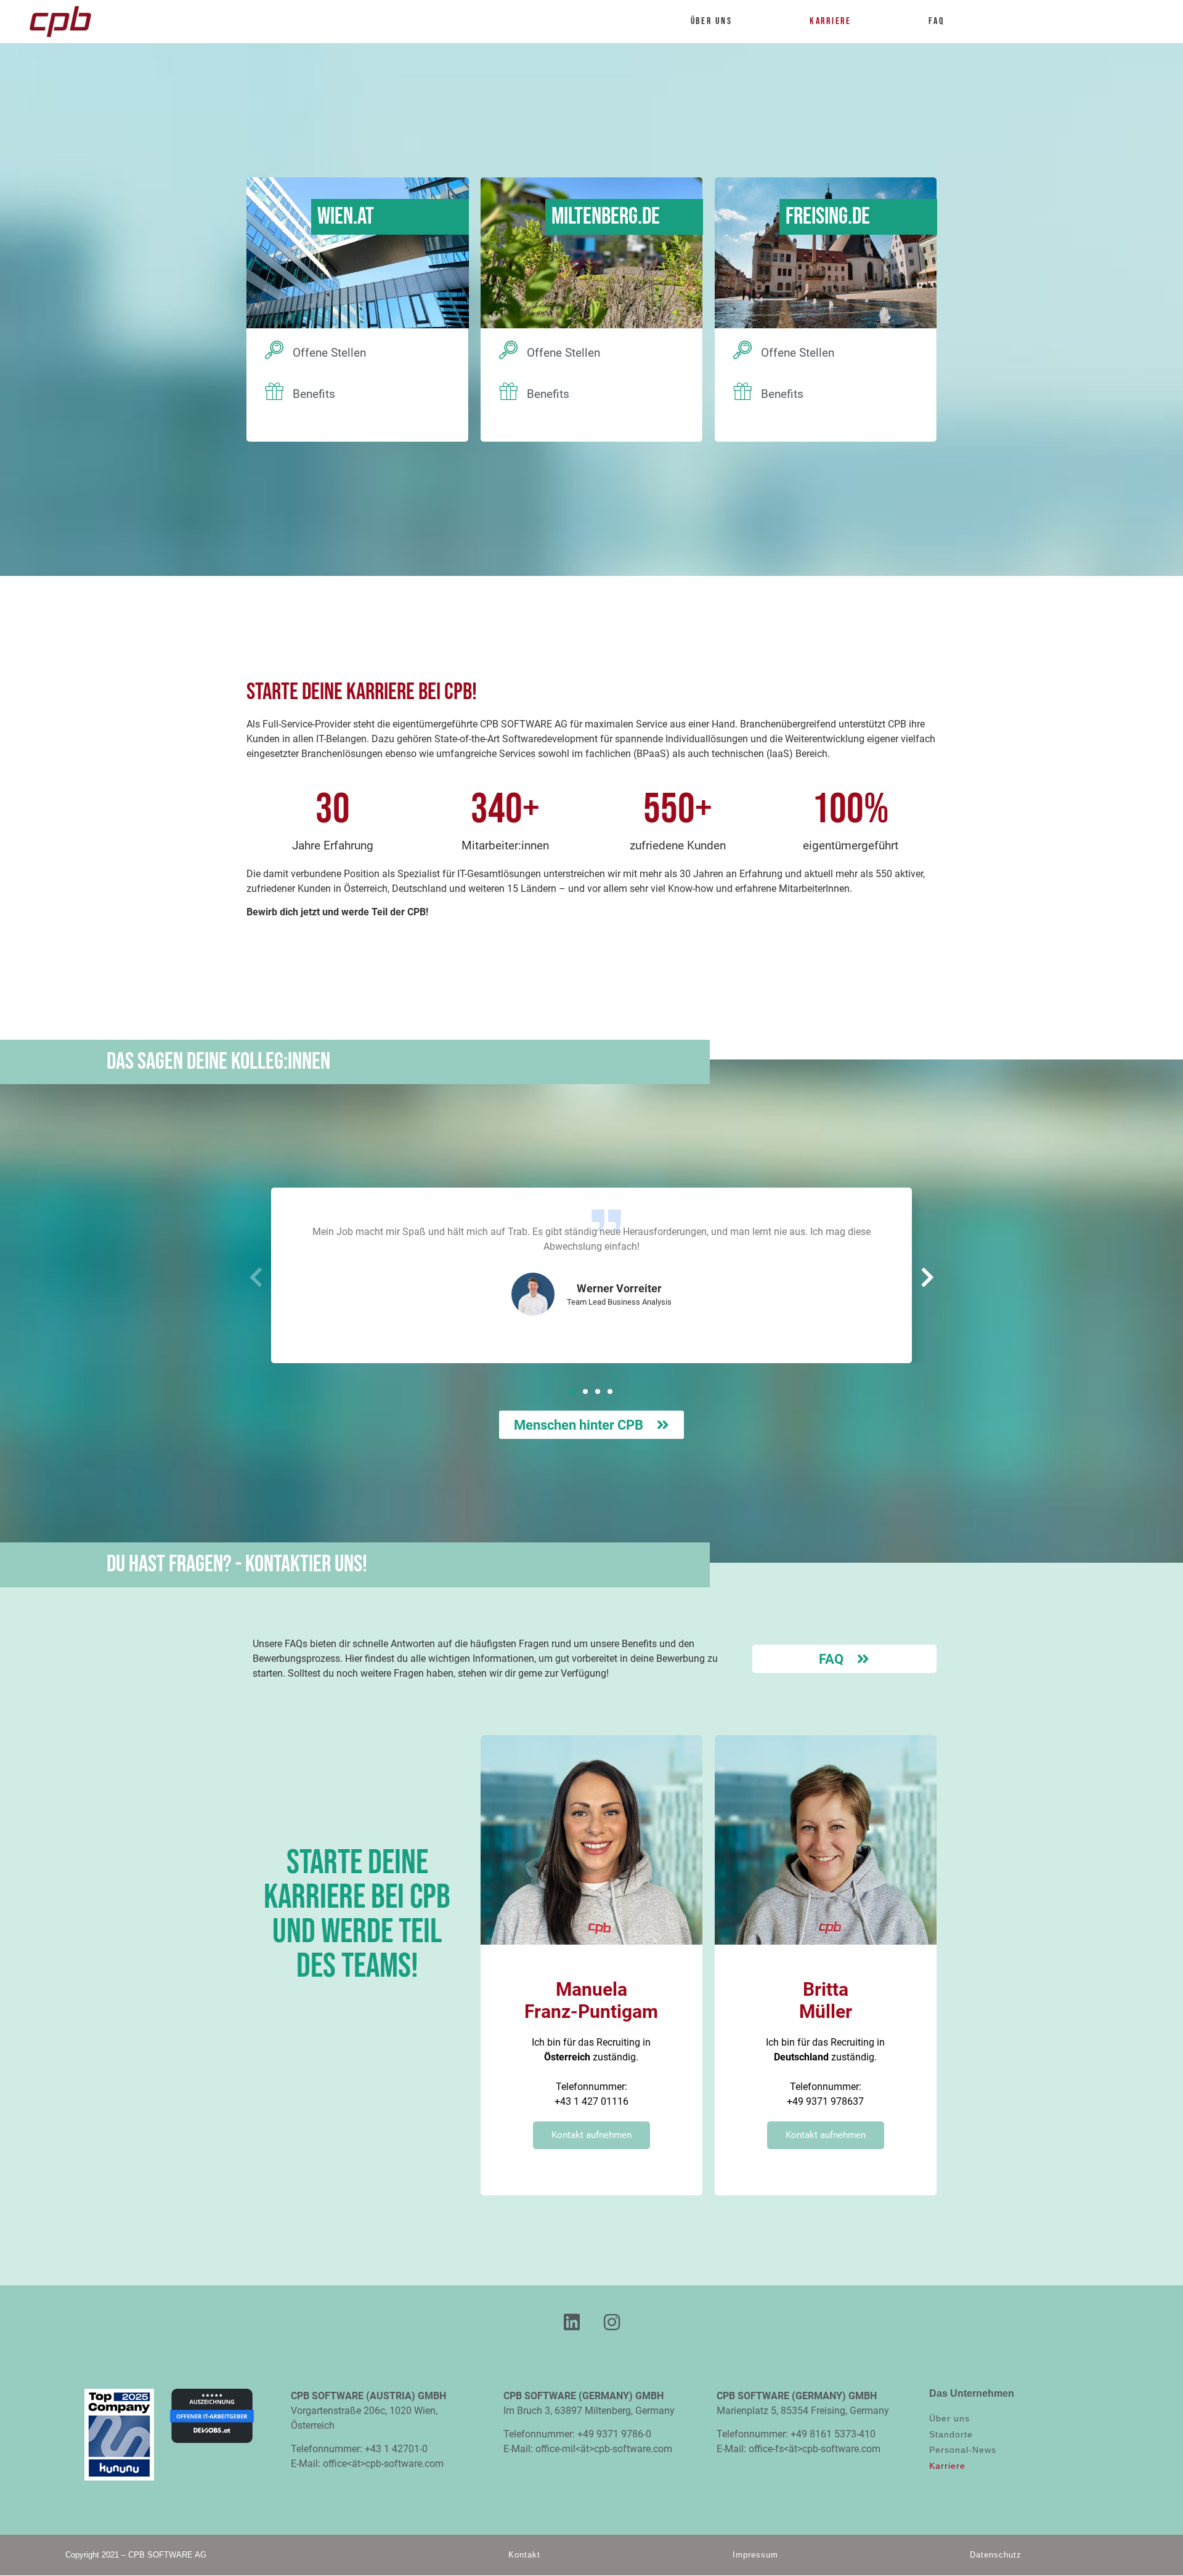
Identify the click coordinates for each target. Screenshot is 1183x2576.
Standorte (951, 2434)
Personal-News (963, 2450)
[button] (573, 1391)
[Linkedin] (572, 2322)
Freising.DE (828, 217)
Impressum (755, 2555)
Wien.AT (346, 217)
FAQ (936, 21)
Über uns (712, 21)
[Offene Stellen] (274, 350)
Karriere (831, 21)
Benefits (314, 394)
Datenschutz (996, 2555)
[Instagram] (612, 2322)
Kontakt (524, 2555)
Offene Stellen (329, 353)
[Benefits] (274, 391)
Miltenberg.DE (606, 217)
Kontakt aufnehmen (591, 2135)
